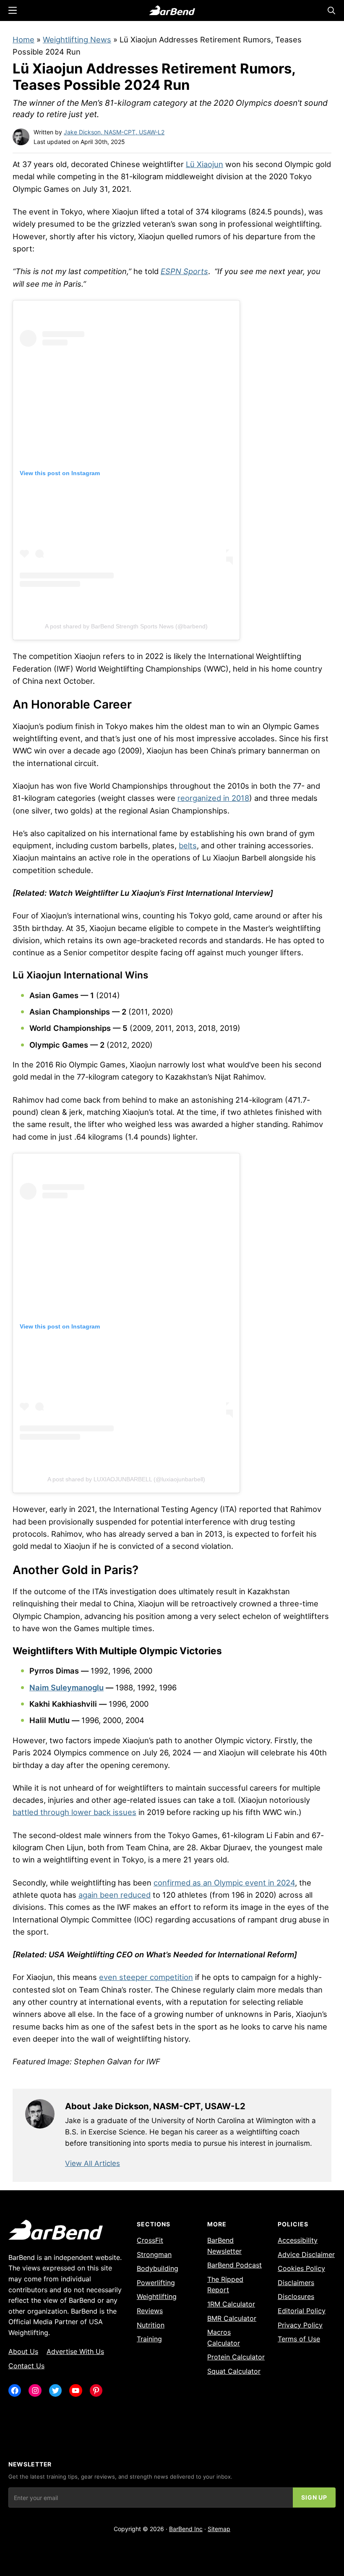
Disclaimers (296, 2283)
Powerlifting (156, 2283)
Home (23, 39)
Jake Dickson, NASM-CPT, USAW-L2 (114, 132)
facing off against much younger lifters (231, 952)
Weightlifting (157, 2296)
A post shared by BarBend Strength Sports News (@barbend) (126, 626)
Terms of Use (299, 2339)
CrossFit (150, 2240)
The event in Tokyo (48, 212)
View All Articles (93, 2163)
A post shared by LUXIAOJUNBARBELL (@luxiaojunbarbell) (126, 1479)
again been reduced (115, 1895)
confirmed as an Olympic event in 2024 (224, 1883)
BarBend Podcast (235, 2265)
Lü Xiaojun (205, 164)
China (124, 1603)
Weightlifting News (77, 39)
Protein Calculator (236, 2357)
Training (149, 2339)
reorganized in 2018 (213, 798)
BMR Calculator (232, 2318)
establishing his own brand (239, 833)
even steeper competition (146, 1977)
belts (188, 845)
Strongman (154, 2254)
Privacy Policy (300, 2325)
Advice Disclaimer (306, 2254)
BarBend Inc (186, 2529)
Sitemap (219, 2529)
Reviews (150, 2311)
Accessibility (298, 2240)
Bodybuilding (158, 2268)
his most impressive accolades (219, 738)
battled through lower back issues (74, 1812)
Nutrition (151, 2325)
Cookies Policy (301, 2268)
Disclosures (296, 2296)
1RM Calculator (231, 2304)
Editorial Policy (302, 2311)
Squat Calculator (234, 2371)
